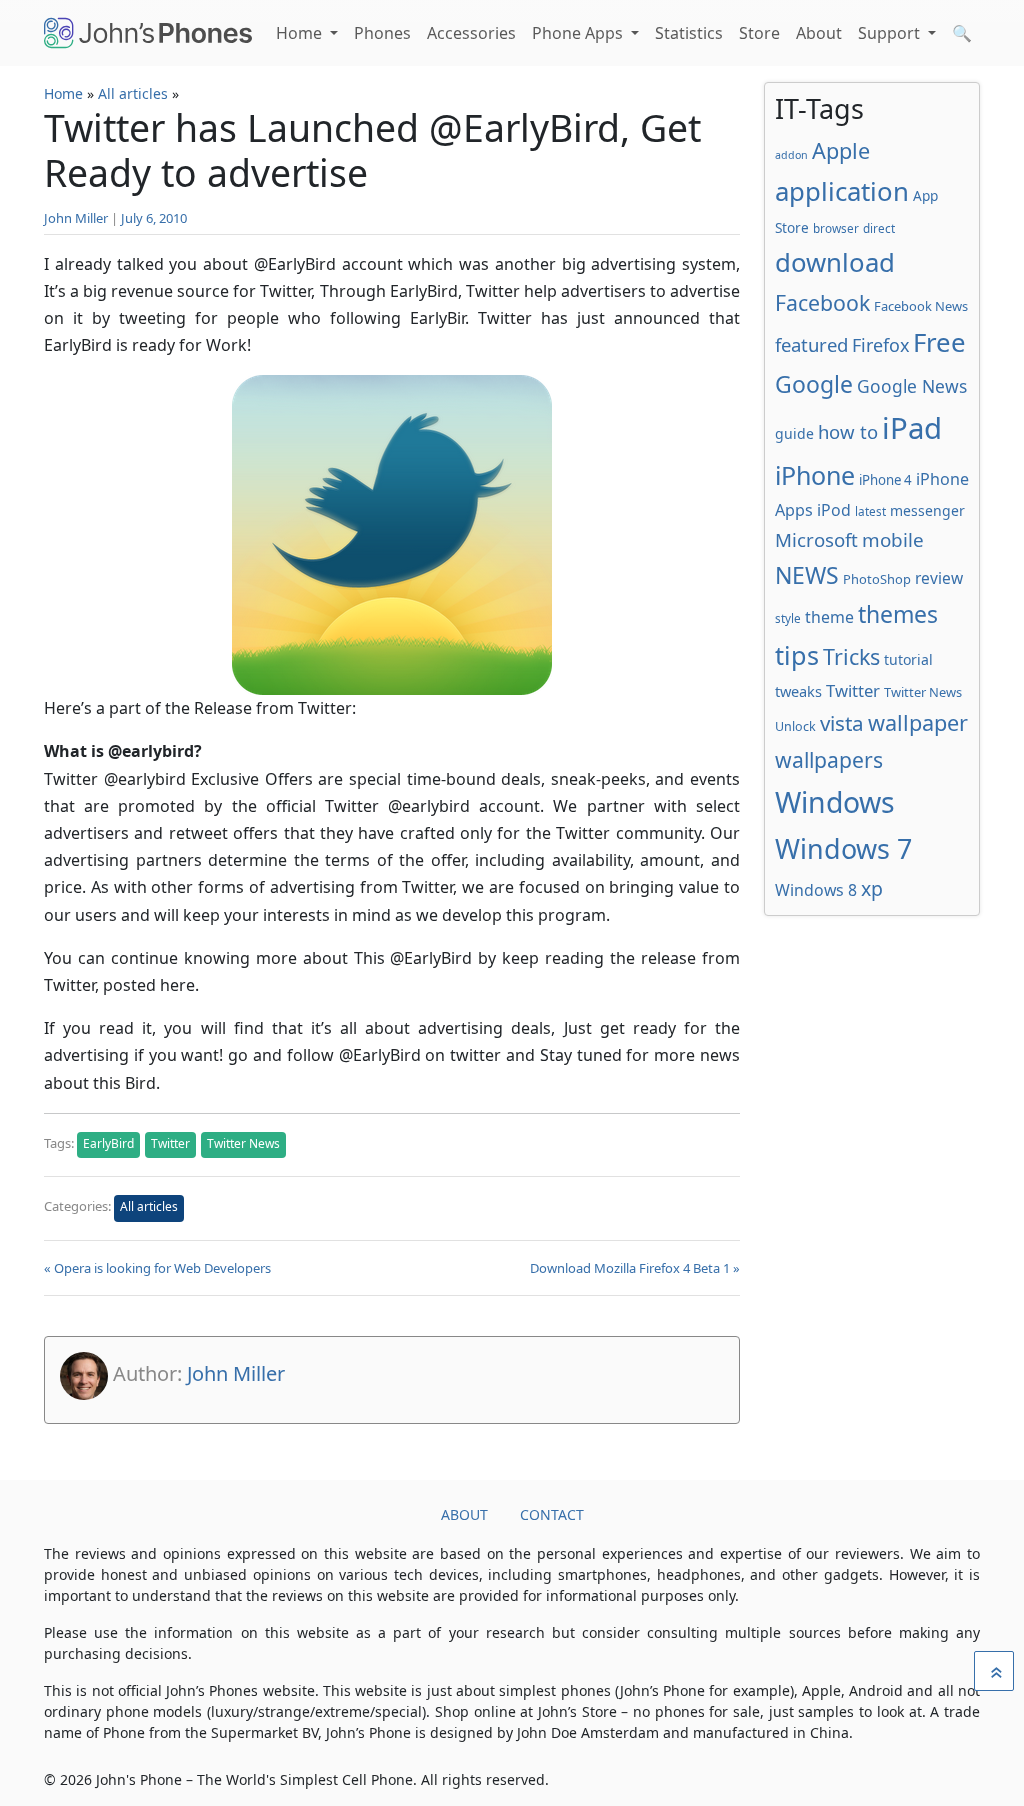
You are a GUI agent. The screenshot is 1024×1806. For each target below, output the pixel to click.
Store (759, 33)
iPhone (815, 475)
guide (794, 433)
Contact (552, 1514)
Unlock (795, 726)
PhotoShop (877, 579)
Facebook (822, 302)
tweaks (798, 691)
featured (811, 344)
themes (898, 614)
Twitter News (243, 1143)
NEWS (807, 575)
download (835, 262)
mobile (893, 540)
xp (872, 888)
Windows (835, 802)
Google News (912, 386)
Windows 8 (816, 890)
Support (891, 33)
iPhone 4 (885, 480)
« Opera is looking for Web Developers (157, 1268)
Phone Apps (579, 33)
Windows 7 (843, 848)
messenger (927, 510)
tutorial (908, 659)
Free (939, 342)
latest (870, 511)
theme (829, 617)
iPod (834, 510)
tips (797, 655)
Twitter (170, 1143)
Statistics (689, 33)
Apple (841, 150)
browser (836, 228)
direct (879, 228)
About (819, 33)
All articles (133, 93)
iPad (912, 428)
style (788, 618)
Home (301, 33)
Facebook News (921, 306)
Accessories (471, 33)
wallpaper (918, 722)
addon (791, 155)
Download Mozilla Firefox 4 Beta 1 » (635, 1268)
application (842, 191)
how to (848, 431)
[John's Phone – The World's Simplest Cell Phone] (148, 33)
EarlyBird (108, 1143)
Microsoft (816, 539)
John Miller (76, 218)
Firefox (880, 345)
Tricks (851, 656)
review (939, 578)
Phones (382, 33)
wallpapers (829, 759)
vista (842, 723)
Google (814, 384)
